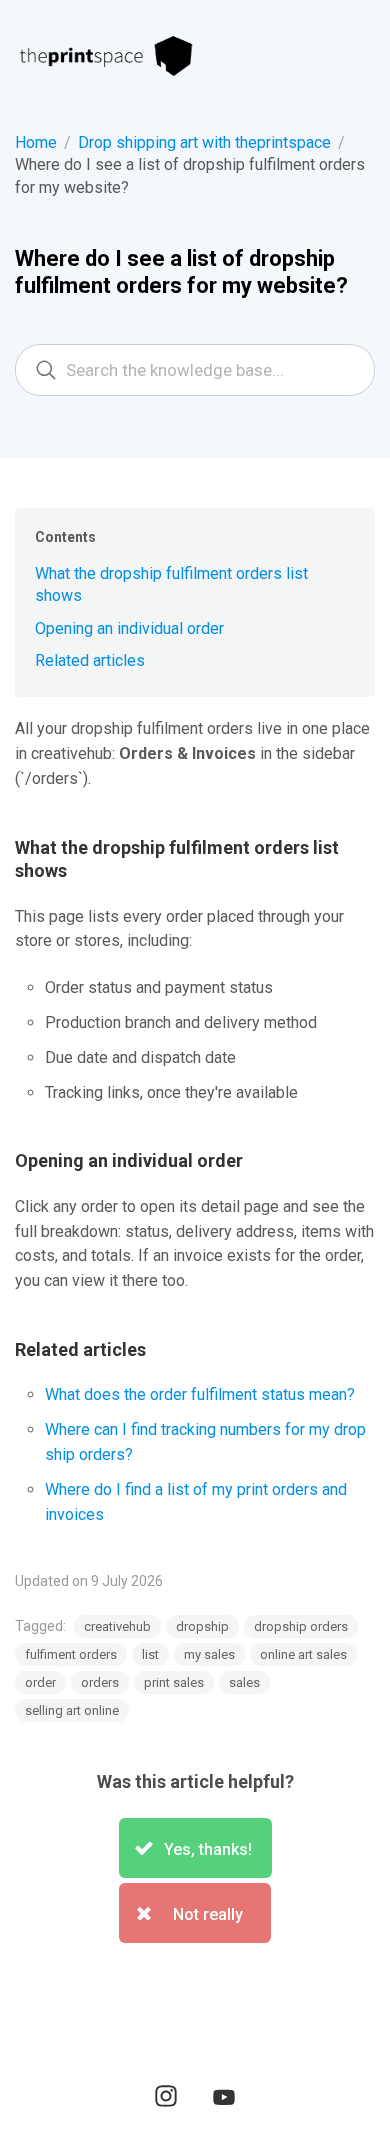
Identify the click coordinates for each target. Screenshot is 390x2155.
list (150, 1654)
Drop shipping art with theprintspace (204, 142)
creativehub (117, 1626)
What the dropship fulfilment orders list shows (171, 584)
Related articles (90, 660)
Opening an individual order (129, 628)
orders (100, 1682)
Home (36, 142)
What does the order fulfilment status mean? (200, 1394)
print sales (174, 1682)
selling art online (72, 1710)
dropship (202, 1626)
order (40, 1682)
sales (244, 1682)
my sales (209, 1654)
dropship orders (301, 1626)
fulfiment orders (71, 1654)
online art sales (303, 1654)
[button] (195, 1848)
